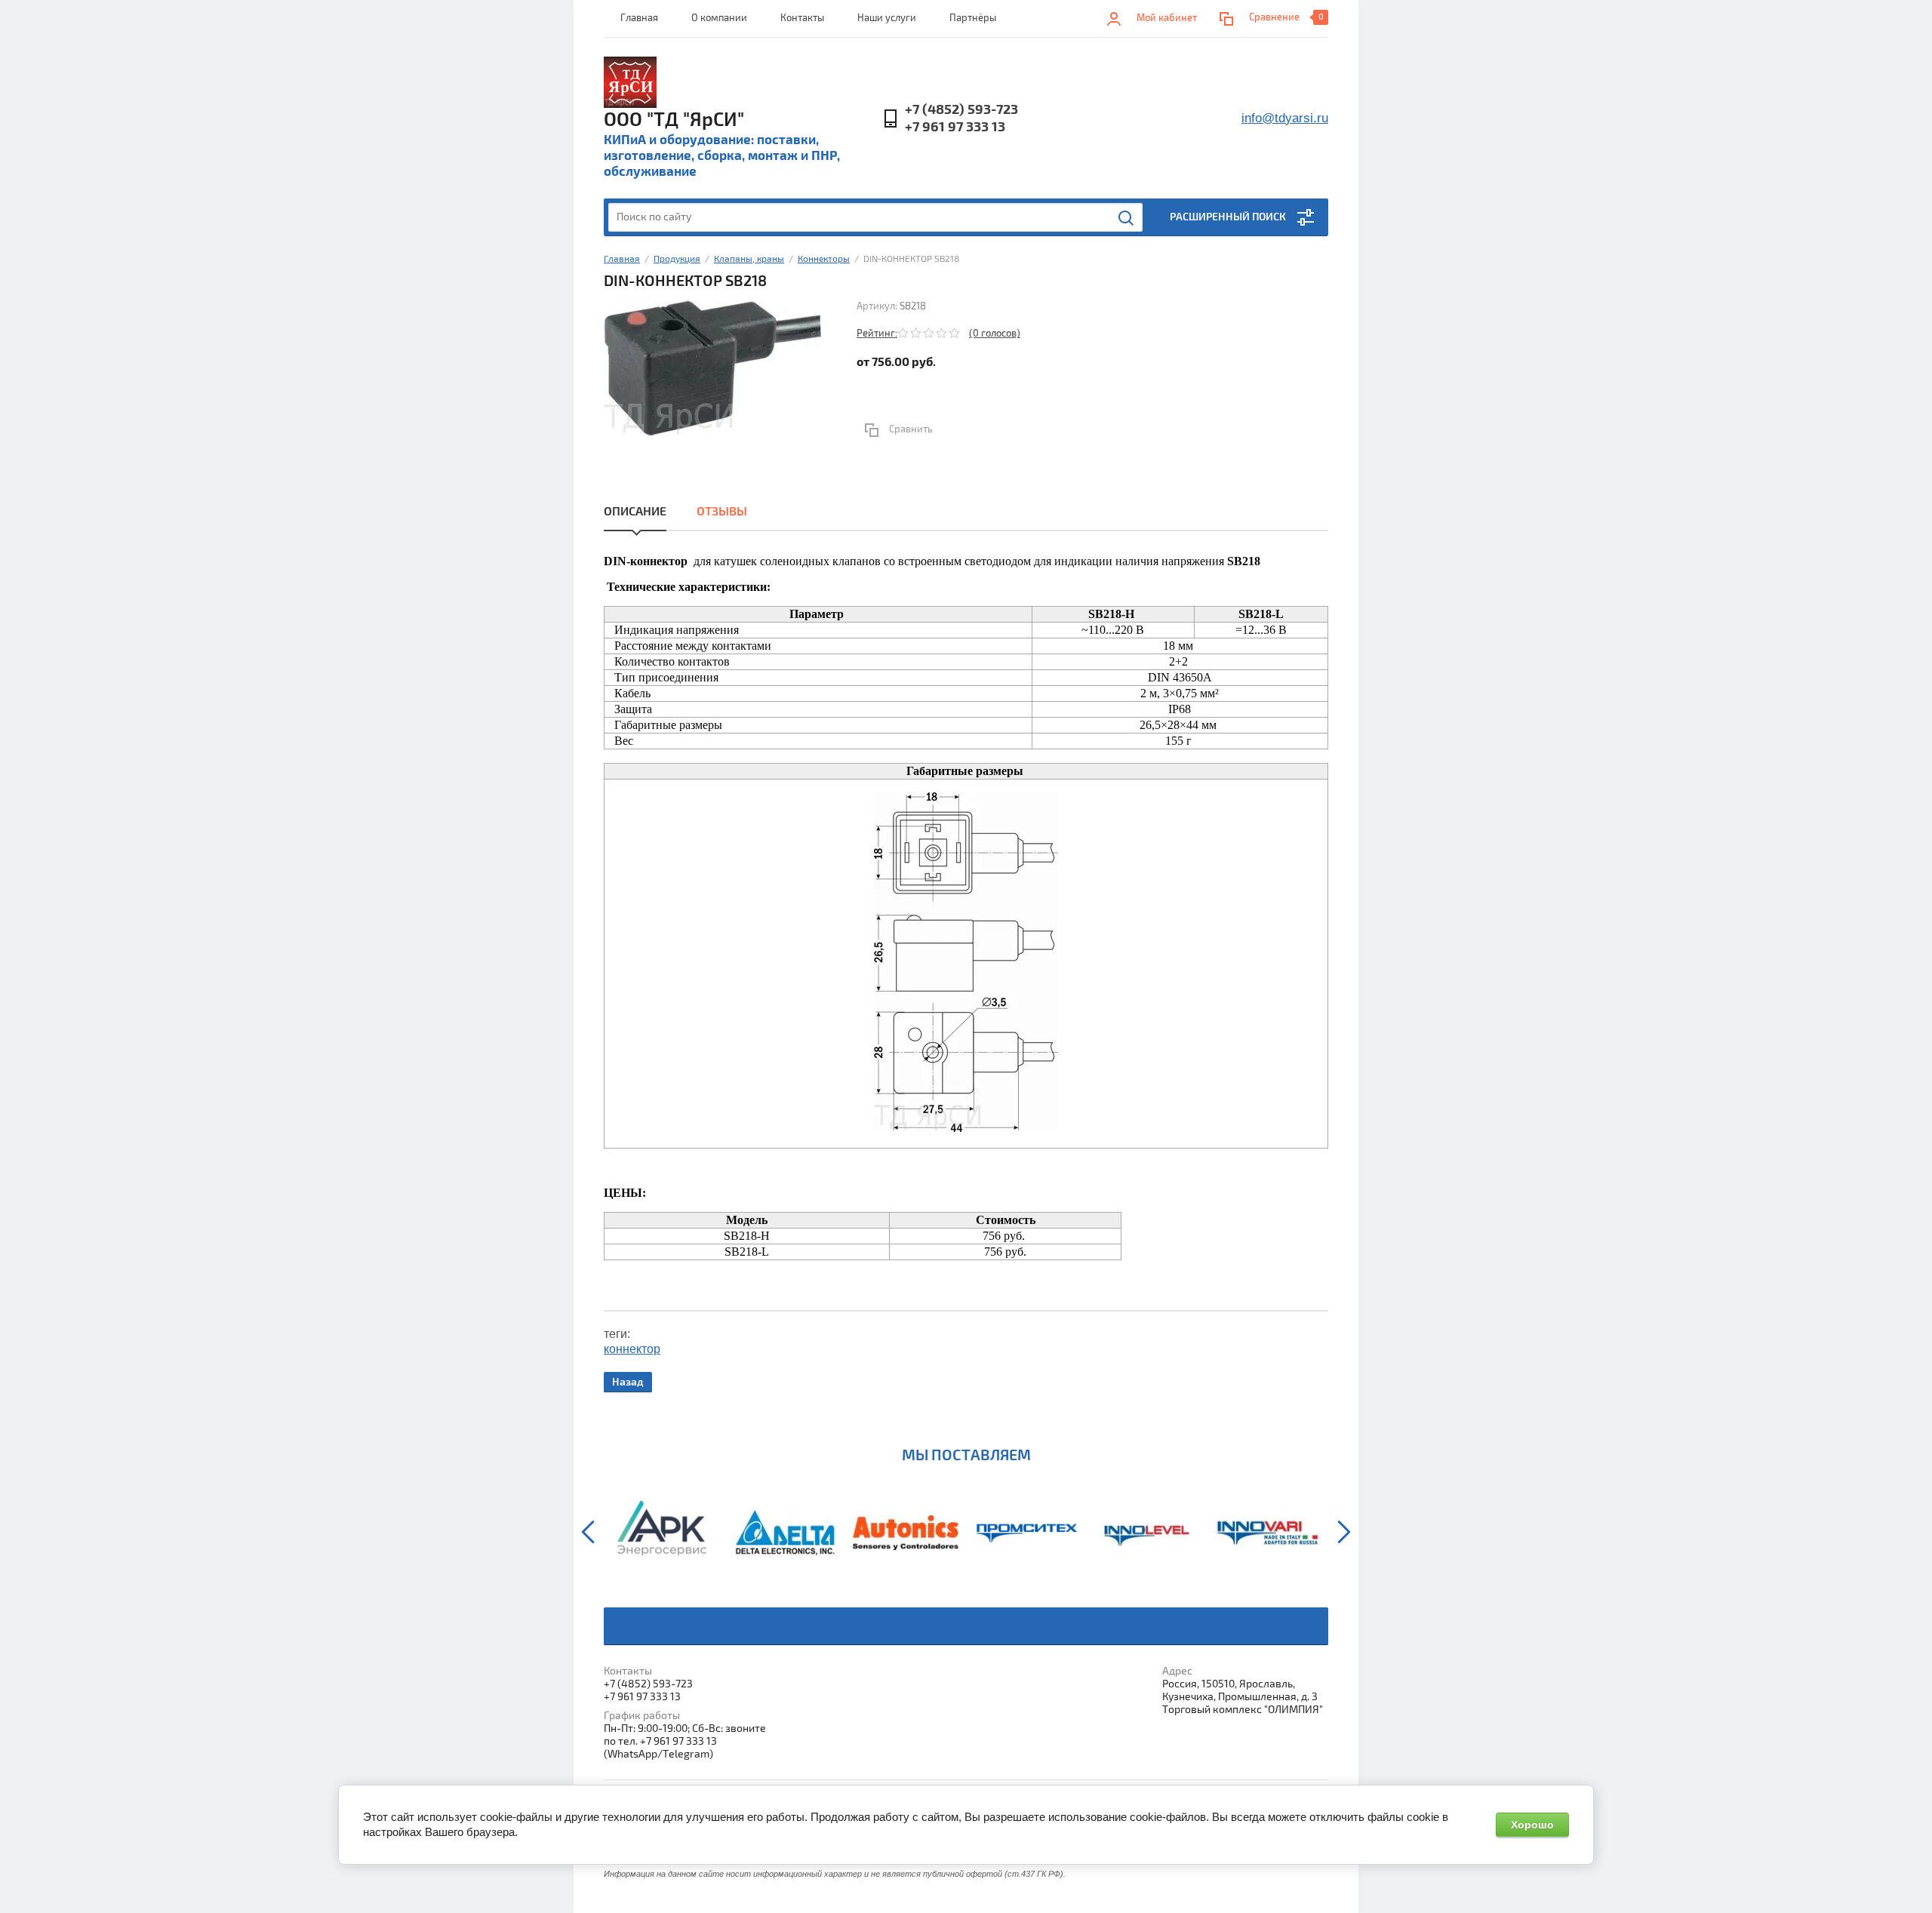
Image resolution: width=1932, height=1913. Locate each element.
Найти (1127, 218)
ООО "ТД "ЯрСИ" (674, 120)
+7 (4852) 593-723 (961, 110)
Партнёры (973, 18)
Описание (635, 512)
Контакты (802, 18)
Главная (639, 18)
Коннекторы (824, 259)
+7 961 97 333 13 (955, 127)
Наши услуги (887, 18)
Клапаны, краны (749, 259)
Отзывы (722, 512)
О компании (719, 18)
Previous (588, 1532)
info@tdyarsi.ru (1285, 118)
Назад (628, 1382)
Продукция (677, 259)
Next (1344, 1532)
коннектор (632, 1349)
